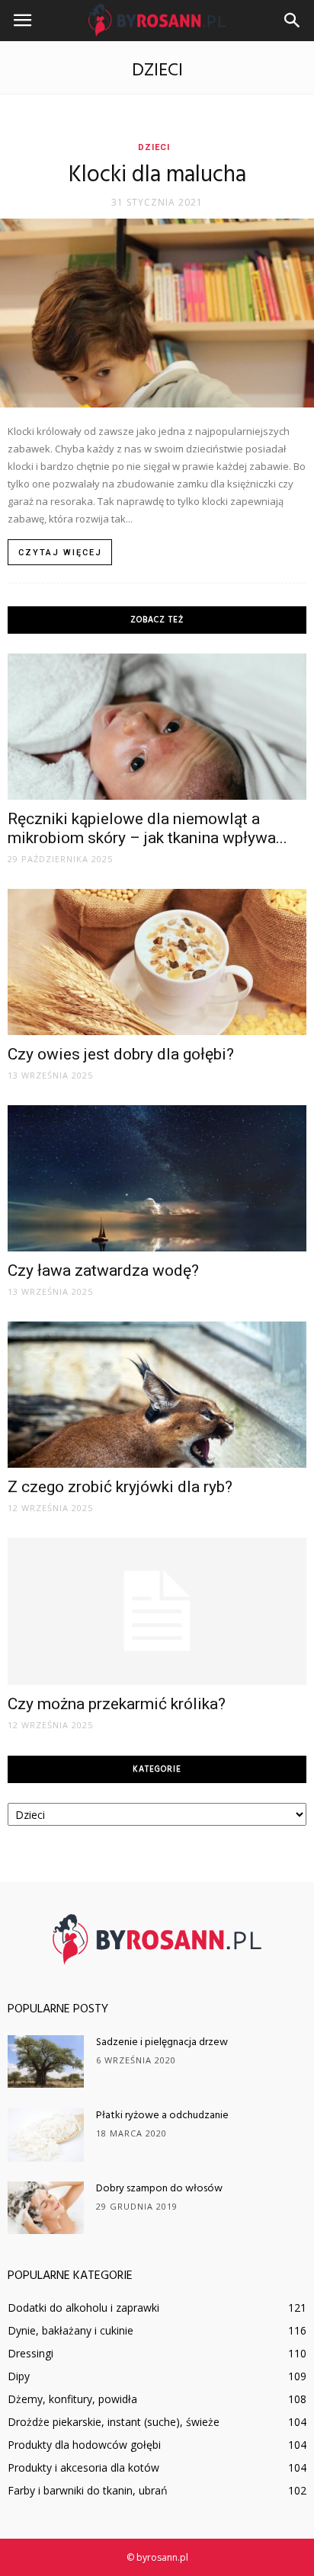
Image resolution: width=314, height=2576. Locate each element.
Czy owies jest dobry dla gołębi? (121, 1054)
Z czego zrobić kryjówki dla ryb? (120, 1487)
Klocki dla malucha (157, 175)
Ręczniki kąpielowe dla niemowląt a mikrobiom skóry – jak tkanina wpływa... (147, 828)
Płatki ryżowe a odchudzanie (162, 2116)
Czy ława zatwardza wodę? (103, 1270)
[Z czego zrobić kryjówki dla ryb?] (157, 1395)
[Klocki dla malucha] (157, 313)
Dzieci (154, 147)
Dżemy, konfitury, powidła (72, 2399)
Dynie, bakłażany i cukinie (70, 2330)
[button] (293, 21)
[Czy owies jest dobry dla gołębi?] (157, 962)
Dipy (19, 2376)
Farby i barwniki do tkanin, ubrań (88, 2490)
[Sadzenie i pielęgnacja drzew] (46, 2061)
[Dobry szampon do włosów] (46, 2208)
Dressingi (30, 2353)
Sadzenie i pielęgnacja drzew (162, 2042)
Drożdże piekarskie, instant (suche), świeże (114, 2422)
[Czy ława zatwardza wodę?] (157, 1178)
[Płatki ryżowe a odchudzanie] (46, 2135)
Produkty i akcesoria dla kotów (83, 2467)
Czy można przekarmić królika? (117, 1704)
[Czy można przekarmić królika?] (157, 1612)
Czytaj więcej (60, 553)
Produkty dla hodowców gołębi (84, 2445)
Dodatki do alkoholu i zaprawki (83, 2308)
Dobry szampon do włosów (159, 2189)
